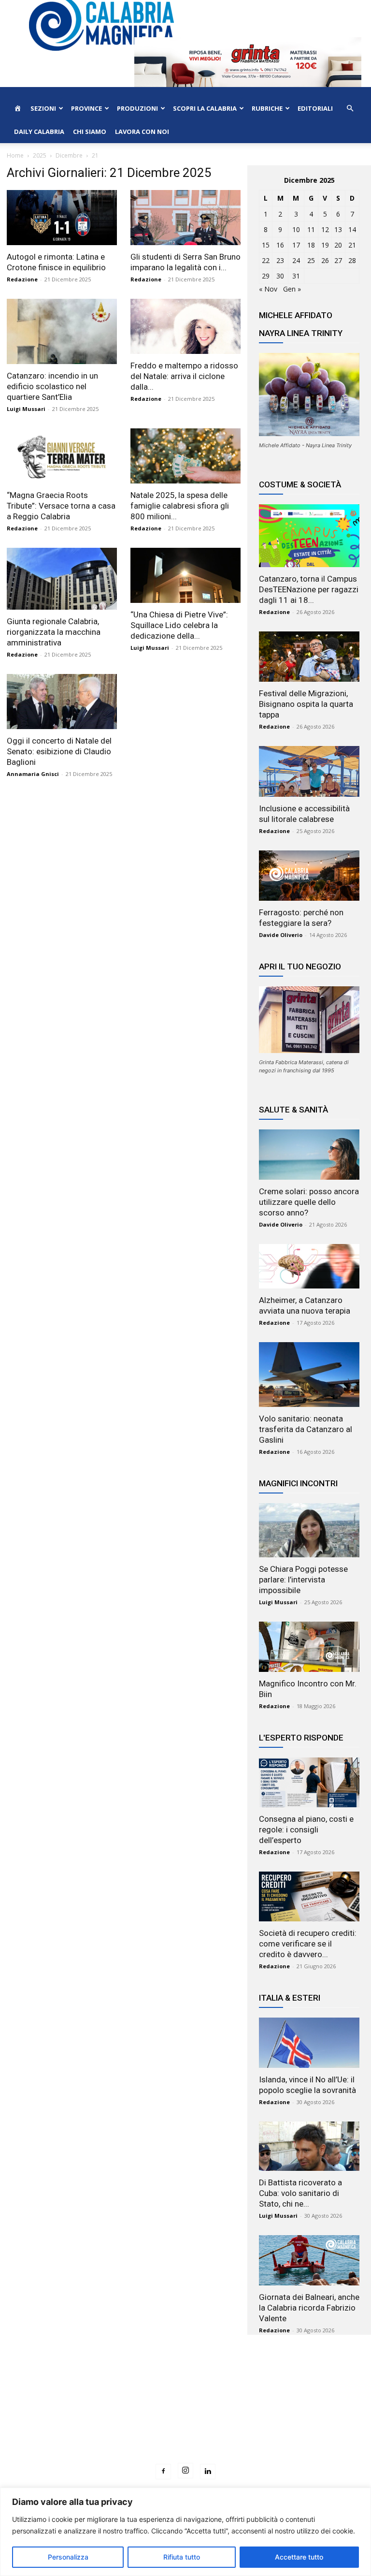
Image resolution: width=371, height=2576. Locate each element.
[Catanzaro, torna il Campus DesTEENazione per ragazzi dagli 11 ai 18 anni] (309, 536)
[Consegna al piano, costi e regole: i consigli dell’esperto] (309, 1782)
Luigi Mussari (26, 409)
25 (311, 260)
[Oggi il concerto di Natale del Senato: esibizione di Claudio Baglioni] (62, 702)
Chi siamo (90, 132)
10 (296, 229)
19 (325, 245)
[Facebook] (163, 2472)
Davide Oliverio (281, 935)
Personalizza (68, 2557)
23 (280, 260)
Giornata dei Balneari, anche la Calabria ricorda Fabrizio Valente (309, 2308)
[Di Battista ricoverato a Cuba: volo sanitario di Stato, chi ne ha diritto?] (309, 2146)
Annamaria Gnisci (33, 774)
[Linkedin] (208, 2472)
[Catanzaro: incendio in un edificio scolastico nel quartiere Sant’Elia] (62, 331)
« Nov (268, 289)
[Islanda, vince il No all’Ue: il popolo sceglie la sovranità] (309, 2043)
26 (325, 260)
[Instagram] (185, 2471)
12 (325, 229)
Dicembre (69, 155)
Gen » (292, 289)
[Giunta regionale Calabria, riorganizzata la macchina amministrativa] (62, 579)
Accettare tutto (299, 2557)
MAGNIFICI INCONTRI (298, 1483)
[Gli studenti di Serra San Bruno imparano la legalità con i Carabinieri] (185, 218)
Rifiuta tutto (182, 2557)
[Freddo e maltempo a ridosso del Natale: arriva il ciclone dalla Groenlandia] (185, 326)
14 (352, 229)
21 (352, 245)
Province (86, 108)
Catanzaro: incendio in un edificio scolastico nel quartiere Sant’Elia (52, 386)
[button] (350, 109)
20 (338, 245)
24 (296, 260)
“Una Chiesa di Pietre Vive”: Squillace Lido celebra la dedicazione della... (179, 625)
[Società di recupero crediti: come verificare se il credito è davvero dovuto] (309, 1896)
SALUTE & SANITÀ (293, 1110)
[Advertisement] (185, 2417)
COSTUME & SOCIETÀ (300, 484)
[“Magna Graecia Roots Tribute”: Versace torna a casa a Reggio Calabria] (62, 456)
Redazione (22, 279)
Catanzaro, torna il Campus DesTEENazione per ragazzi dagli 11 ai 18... (309, 589)
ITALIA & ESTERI (290, 1998)
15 (266, 245)
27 (338, 260)
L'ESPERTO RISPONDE (301, 1738)
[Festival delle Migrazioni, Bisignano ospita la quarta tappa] (309, 657)
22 (266, 260)
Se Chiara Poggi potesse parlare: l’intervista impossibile (303, 1580)
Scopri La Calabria (205, 108)
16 (280, 245)
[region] (185, 2532)
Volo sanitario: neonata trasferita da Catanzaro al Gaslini (306, 1429)
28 (352, 260)
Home (15, 155)
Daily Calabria (39, 132)
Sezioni (43, 108)
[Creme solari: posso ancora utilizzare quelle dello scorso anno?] (309, 1155)
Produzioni (137, 108)
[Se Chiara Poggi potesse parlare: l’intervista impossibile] (309, 1530)
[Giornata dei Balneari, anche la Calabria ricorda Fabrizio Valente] (309, 2260)
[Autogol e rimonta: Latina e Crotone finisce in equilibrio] (62, 218)
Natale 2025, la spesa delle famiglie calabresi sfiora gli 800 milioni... (180, 506)
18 (311, 245)
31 (296, 276)
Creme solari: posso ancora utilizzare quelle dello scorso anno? (309, 1202)
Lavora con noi (142, 132)
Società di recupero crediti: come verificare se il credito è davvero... (308, 1944)
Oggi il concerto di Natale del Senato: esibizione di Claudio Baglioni (59, 751)
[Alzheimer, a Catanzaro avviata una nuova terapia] (309, 1266)
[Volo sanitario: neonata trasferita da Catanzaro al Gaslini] (309, 1374)
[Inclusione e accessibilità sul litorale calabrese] (309, 771)
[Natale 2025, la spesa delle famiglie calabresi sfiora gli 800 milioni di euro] (185, 456)
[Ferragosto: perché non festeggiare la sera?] (309, 876)
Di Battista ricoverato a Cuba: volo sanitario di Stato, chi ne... (300, 2193)
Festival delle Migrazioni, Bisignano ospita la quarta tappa (306, 704)
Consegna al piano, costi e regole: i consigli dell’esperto (306, 1830)
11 (311, 229)
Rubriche (267, 108)
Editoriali (315, 108)
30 (280, 276)
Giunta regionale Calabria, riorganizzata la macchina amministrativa (54, 632)
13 (338, 229)
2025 (40, 155)
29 (266, 276)
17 (296, 245)
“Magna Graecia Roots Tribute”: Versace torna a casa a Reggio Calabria (61, 506)
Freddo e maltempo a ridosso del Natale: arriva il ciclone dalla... (184, 376)
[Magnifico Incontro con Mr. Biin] (309, 1647)
